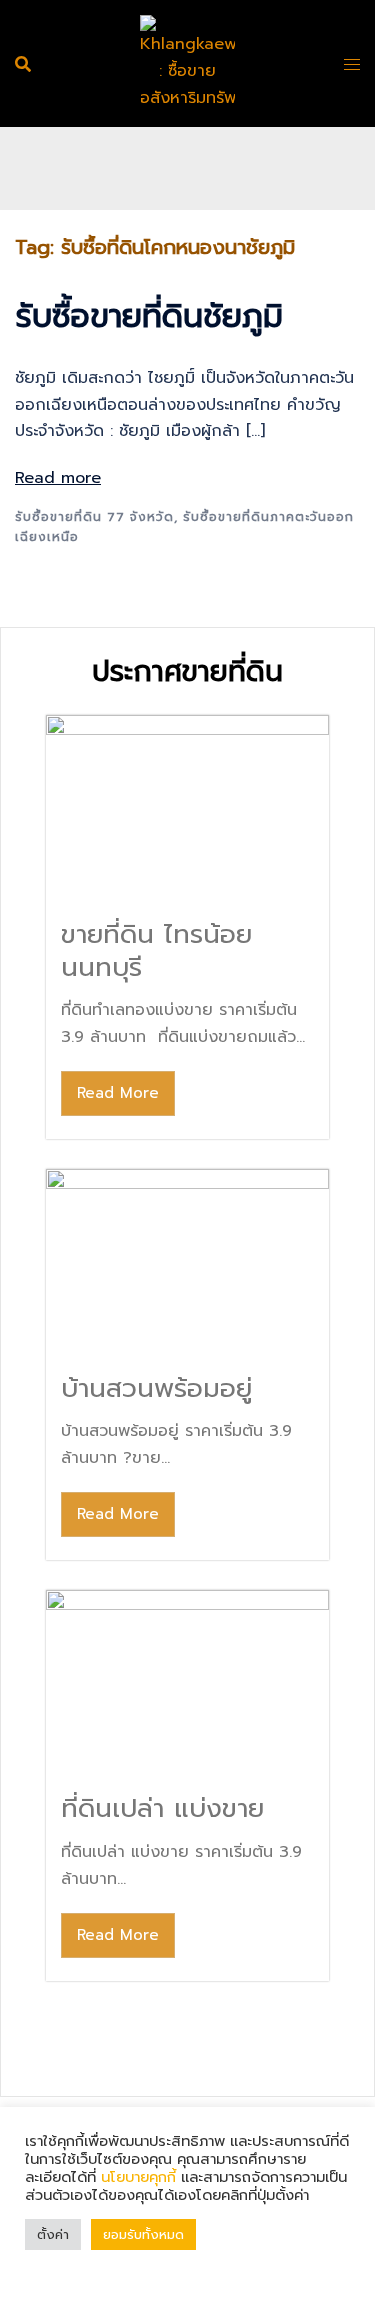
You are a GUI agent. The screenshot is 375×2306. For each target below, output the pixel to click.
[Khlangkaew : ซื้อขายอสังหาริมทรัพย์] (187, 63)
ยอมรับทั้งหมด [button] (143, 2234)
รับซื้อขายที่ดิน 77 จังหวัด (94, 517)
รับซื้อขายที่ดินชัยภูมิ (149, 316)
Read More (118, 1093)
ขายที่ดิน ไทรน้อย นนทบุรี (156, 951)
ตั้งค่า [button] (53, 2234)
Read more (58, 478)
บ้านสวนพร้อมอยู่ (156, 1388)
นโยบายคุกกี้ (138, 2177)
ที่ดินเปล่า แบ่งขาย (162, 1808)
